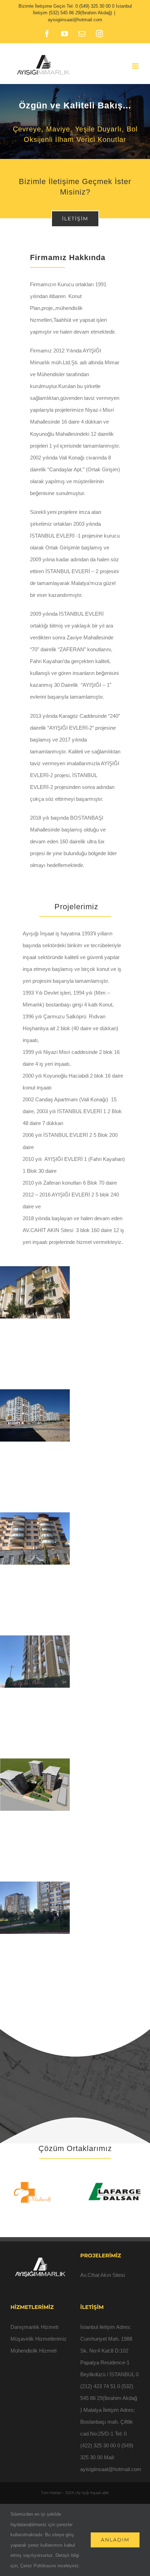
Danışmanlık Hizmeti (34, 2327)
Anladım (115, 2540)
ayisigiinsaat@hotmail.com (75, 20)
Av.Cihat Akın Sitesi (103, 2275)
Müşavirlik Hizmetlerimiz (39, 2339)
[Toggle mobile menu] (136, 66)
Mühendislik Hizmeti (33, 2351)
